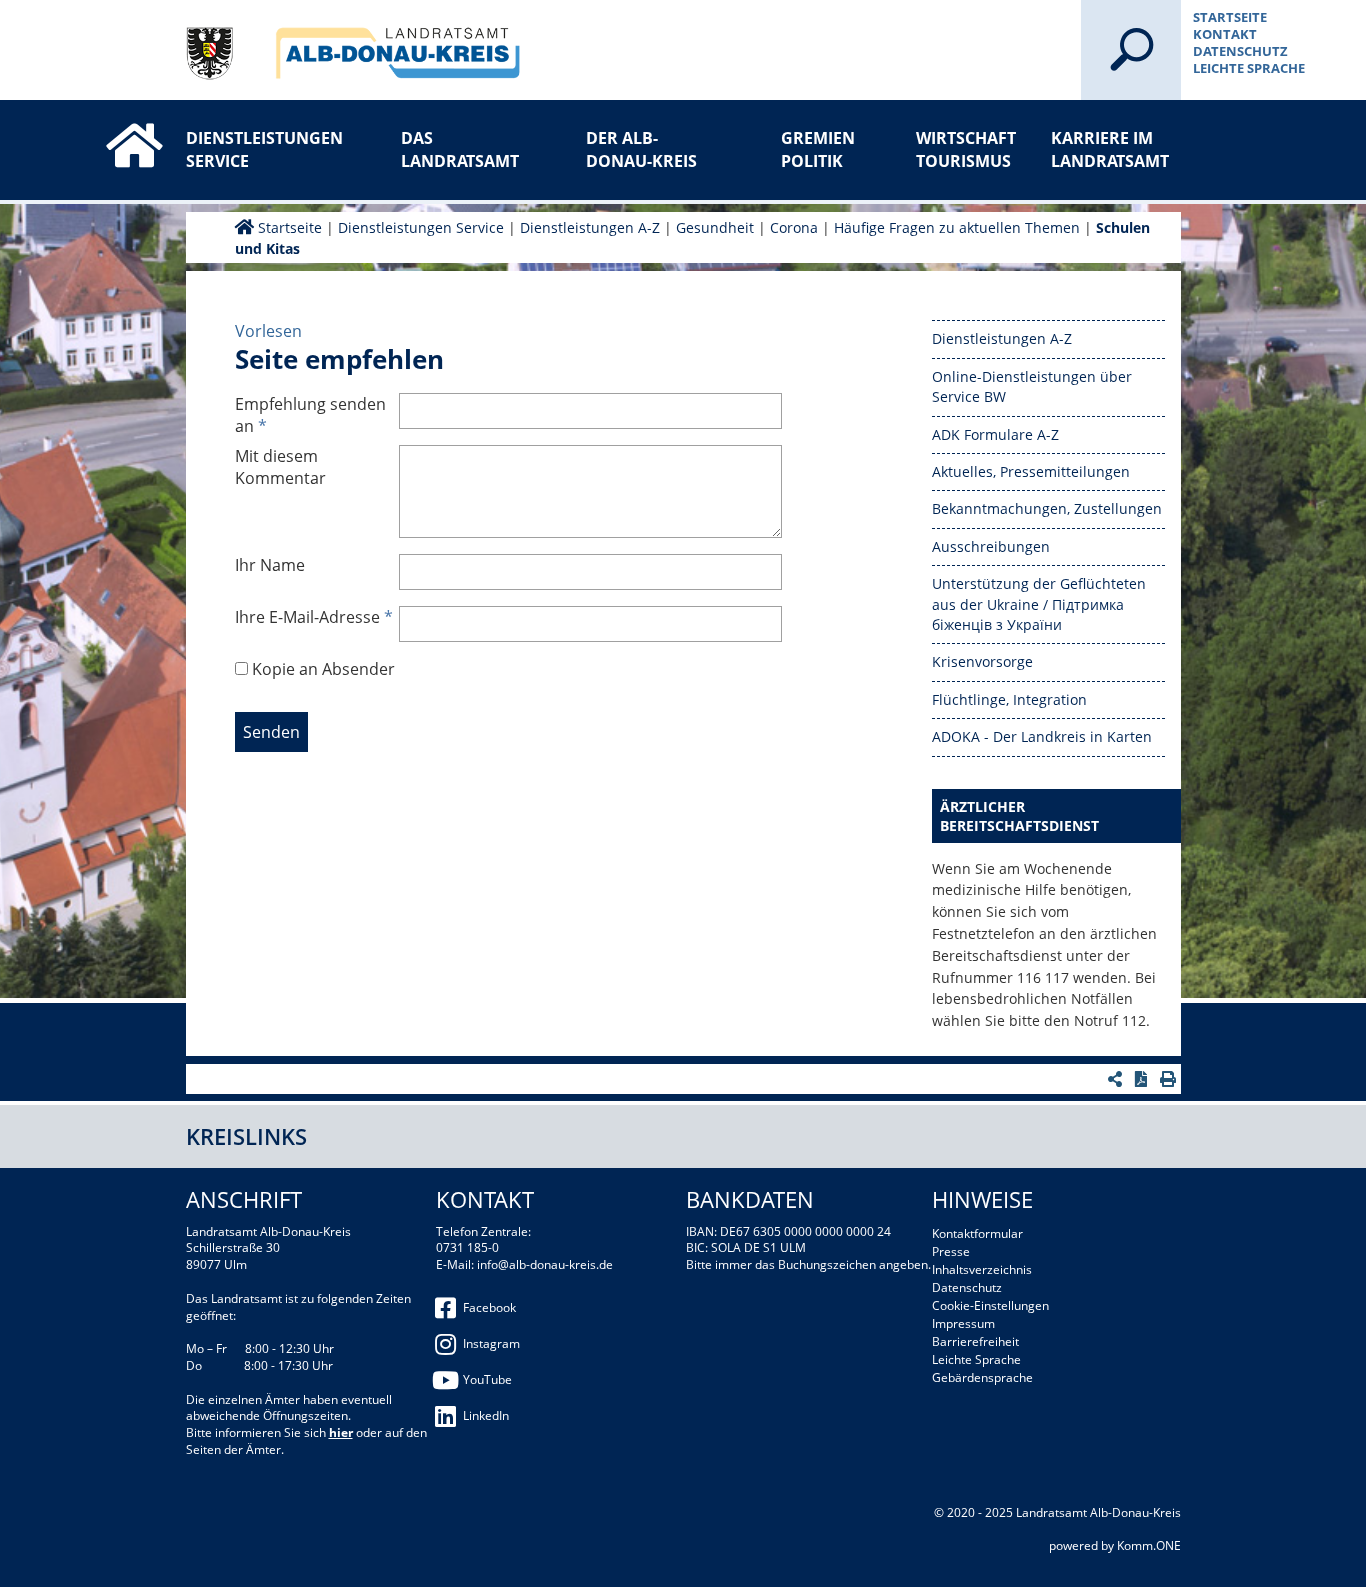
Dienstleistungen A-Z (590, 227)
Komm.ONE (1149, 1545)
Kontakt (1225, 34)
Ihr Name (270, 565)
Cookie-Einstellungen (990, 1305)
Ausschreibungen (991, 546)
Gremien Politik (818, 149)
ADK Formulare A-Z (995, 434)
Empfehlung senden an (310, 415)
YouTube (487, 1379)
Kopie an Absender (323, 669)
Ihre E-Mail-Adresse (314, 617)
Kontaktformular (977, 1233)
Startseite (1230, 17)
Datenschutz (1240, 51)
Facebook (489, 1307)
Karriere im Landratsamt (1110, 149)
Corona (796, 227)
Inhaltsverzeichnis (982, 1269)
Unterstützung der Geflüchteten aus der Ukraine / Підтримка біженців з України (1039, 604)
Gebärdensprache (982, 1377)
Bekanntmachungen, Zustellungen (1047, 508)
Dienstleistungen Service (251, 149)
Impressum (963, 1323)
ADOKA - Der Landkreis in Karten (1042, 736)
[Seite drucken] (1170, 1079)
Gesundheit (715, 227)
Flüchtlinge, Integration (1009, 699)
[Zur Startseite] (113, 127)
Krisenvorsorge (982, 661)
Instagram (491, 1343)
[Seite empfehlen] (1117, 1079)
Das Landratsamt (460, 149)
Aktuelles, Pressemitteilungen (1031, 471)
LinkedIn (486, 1415)
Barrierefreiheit (975, 1341)
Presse (951, 1251)
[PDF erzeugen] (1143, 1079)
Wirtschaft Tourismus (966, 149)
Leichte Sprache (1249, 68)
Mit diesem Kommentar (280, 467)
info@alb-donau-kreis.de (545, 1264)
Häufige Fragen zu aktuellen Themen (957, 227)
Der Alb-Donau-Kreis (641, 149)
